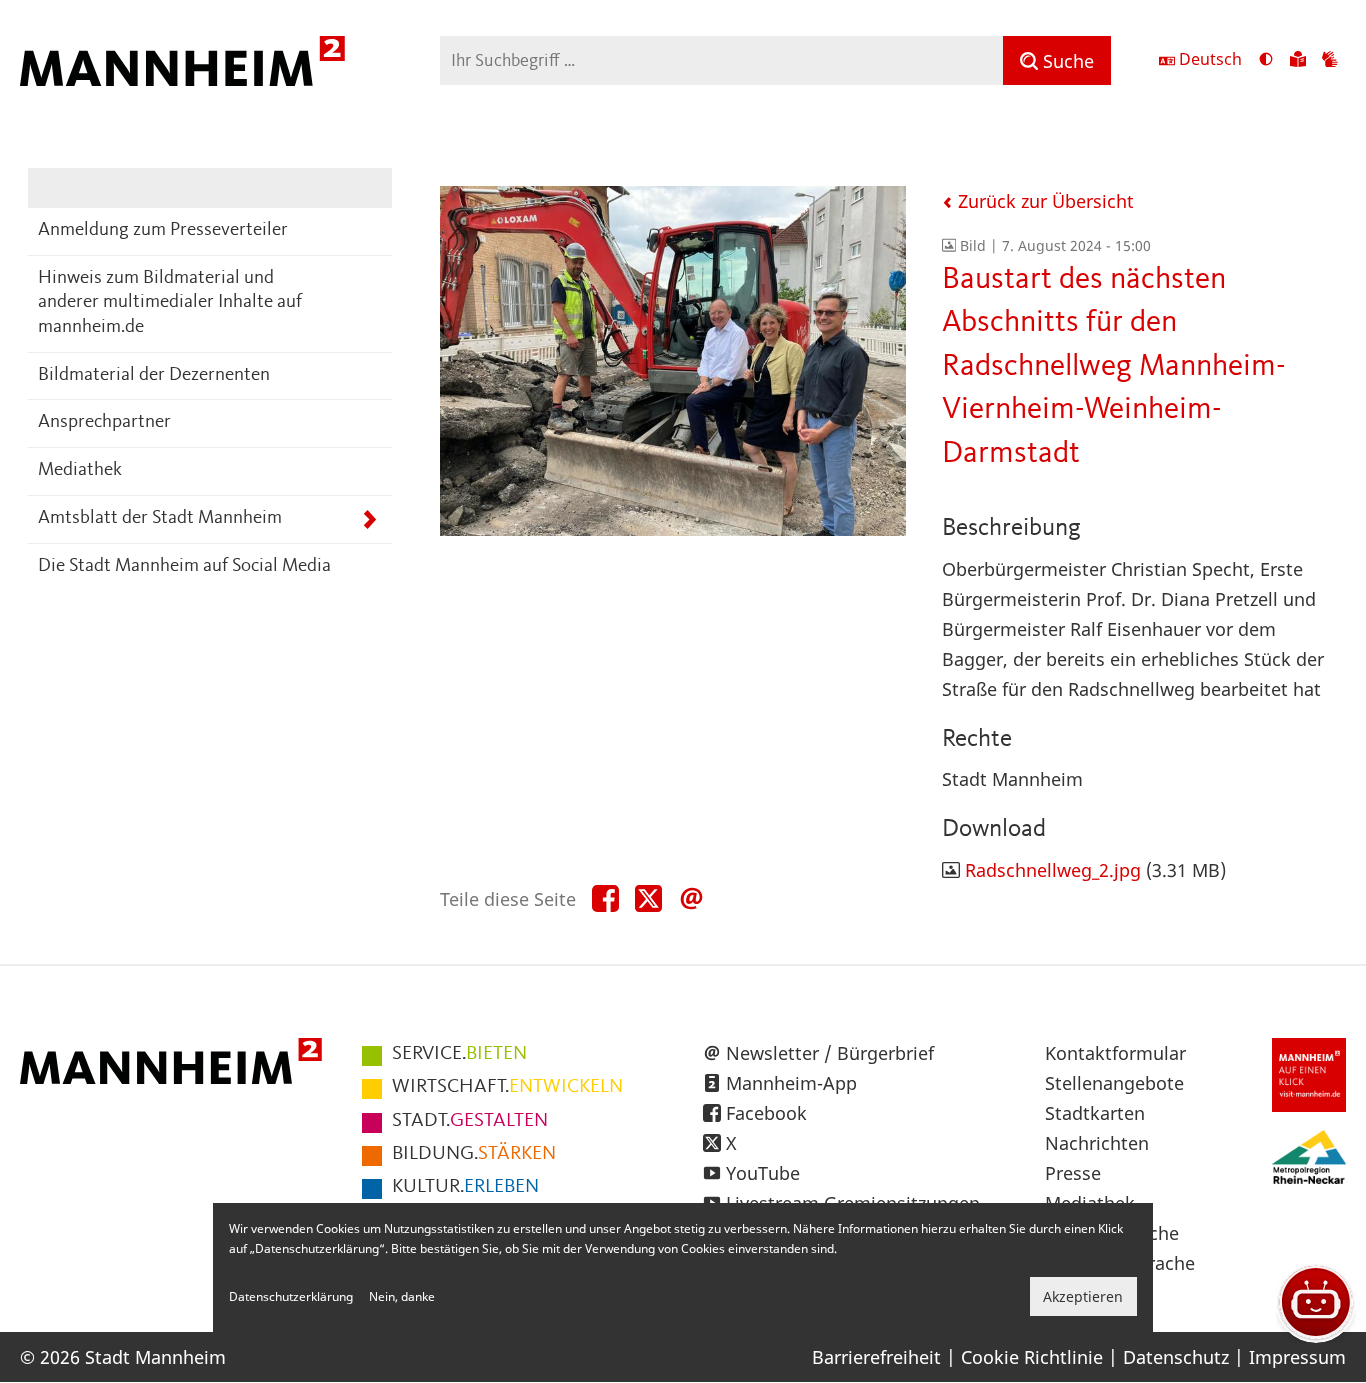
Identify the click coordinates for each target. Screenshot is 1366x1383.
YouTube (763, 1173)
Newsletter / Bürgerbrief (830, 1053)
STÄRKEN (474, 1154)
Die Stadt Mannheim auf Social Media (184, 566)
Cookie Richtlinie (1032, 1357)
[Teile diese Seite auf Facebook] (605, 899)
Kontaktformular (1115, 1053)
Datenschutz (1176, 1357)
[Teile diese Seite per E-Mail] (691, 899)
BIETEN (459, 1054)
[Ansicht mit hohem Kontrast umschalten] (1266, 61)
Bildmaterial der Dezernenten (154, 375)
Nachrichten (1097, 1143)
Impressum (1297, 1357)
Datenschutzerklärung (291, 1296)
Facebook (766, 1113)
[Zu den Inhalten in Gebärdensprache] (1330, 61)
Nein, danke (402, 1296)
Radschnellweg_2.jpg (1053, 870)
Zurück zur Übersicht (1043, 201)
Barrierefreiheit (876, 1357)
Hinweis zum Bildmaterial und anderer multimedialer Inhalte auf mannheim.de (170, 303)
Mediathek (80, 470)
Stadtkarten (1095, 1113)
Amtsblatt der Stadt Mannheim (160, 518)
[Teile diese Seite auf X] (648, 899)
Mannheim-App (791, 1083)
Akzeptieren (1083, 1296)
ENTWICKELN (507, 1087)
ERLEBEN (465, 1187)
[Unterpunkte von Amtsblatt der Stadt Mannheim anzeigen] (369, 519)
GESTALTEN (470, 1121)
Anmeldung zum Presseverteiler (163, 230)
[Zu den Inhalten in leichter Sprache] (1298, 61)
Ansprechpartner (104, 422)
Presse (1073, 1173)
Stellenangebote (1114, 1083)
